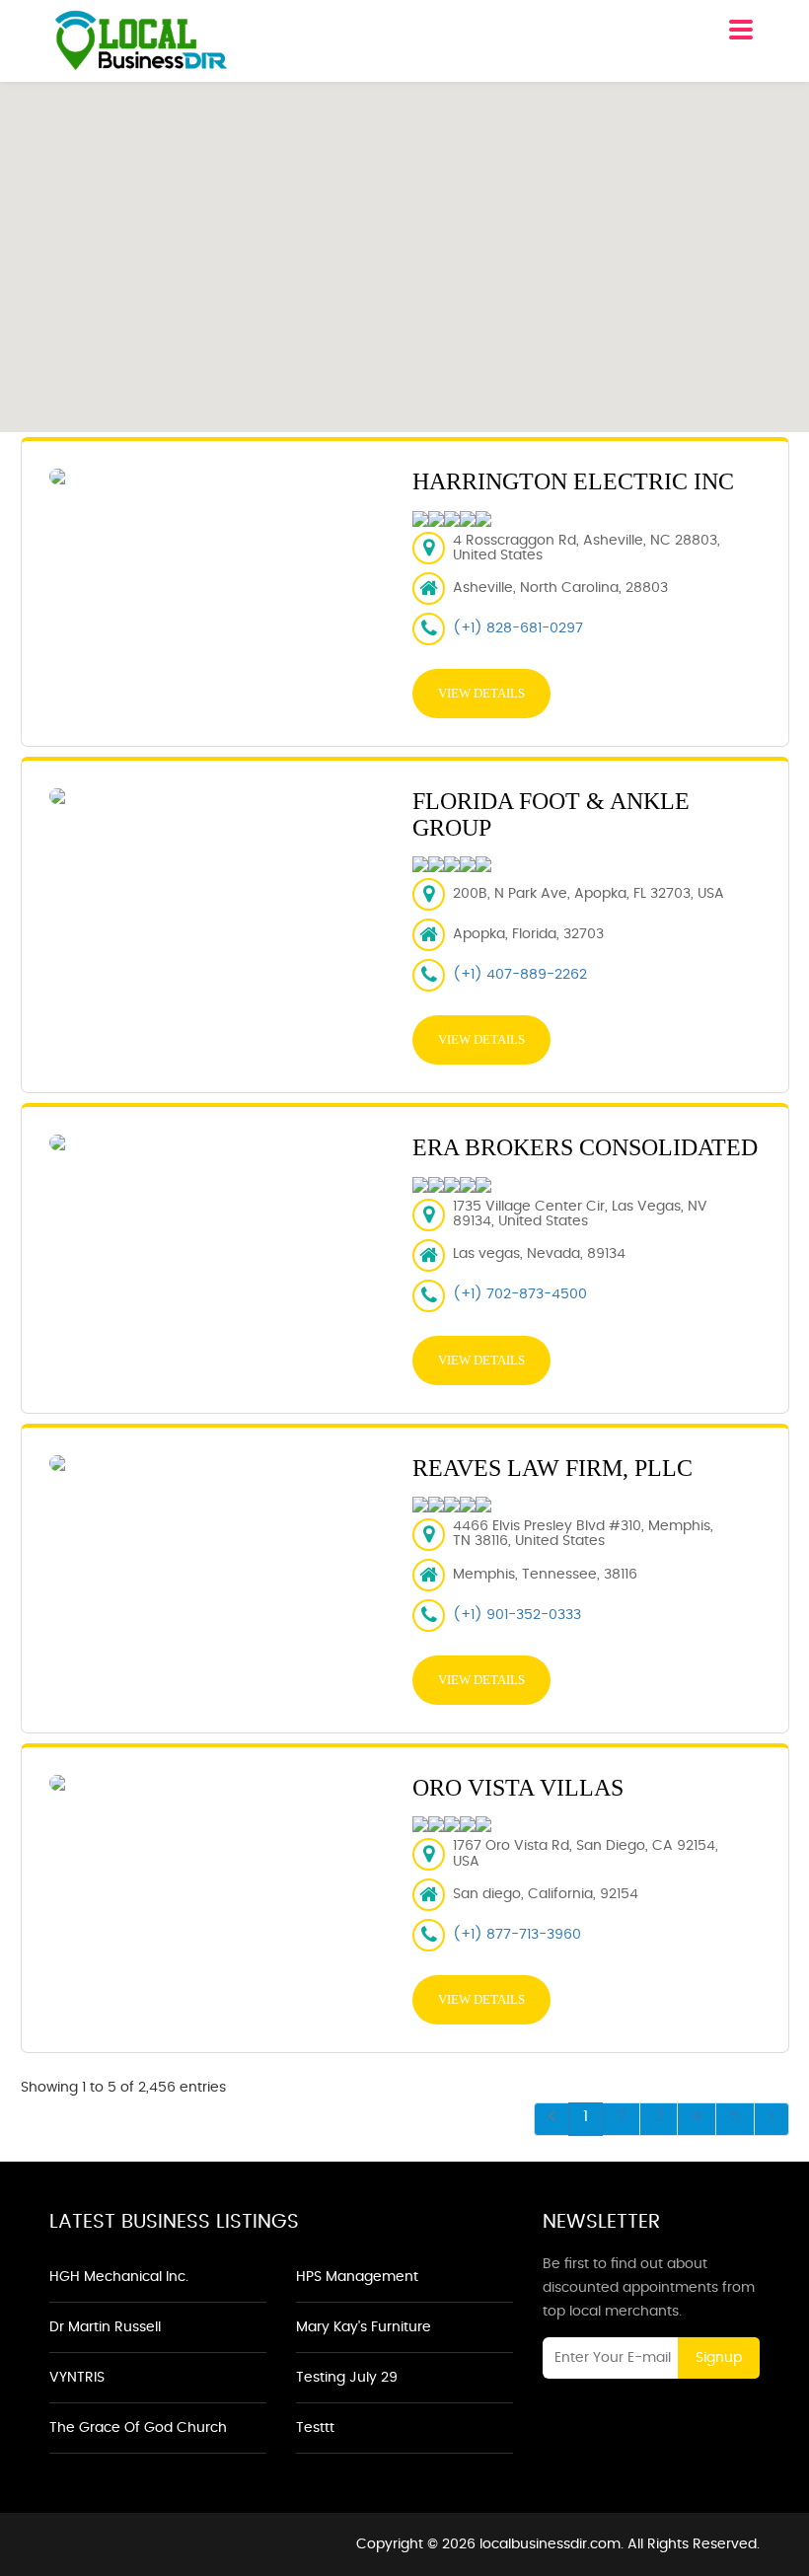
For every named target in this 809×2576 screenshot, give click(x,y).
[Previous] (552, 2119)
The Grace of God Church (138, 2428)
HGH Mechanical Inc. (119, 2277)
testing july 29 (347, 2378)
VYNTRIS (77, 2378)
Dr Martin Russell (105, 2327)
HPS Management (357, 2277)
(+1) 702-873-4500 (520, 1294)
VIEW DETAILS (481, 693)
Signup (719, 2358)
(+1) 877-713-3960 (517, 1935)
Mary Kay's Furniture (364, 2327)
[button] (404, 246)
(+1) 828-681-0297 (518, 628)
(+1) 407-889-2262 (520, 975)
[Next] (772, 2119)
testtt (315, 2428)
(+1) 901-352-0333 (517, 1615)
